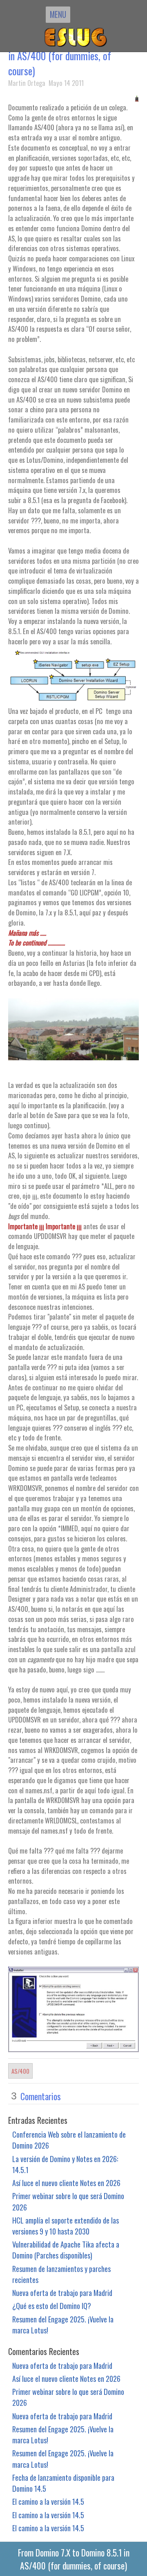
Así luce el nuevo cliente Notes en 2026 (66, 2183)
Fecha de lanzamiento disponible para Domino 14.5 (63, 2483)
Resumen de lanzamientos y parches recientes (61, 2274)
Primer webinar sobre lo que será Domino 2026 (68, 2201)
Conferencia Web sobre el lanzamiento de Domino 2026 (69, 2140)
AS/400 (20, 2071)
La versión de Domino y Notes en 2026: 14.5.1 (65, 2164)
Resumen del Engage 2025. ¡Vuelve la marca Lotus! (63, 2324)
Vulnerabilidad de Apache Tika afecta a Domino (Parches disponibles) (66, 2250)
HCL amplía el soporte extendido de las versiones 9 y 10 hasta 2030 (66, 2226)
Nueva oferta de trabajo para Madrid (62, 2293)
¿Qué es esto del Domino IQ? (52, 2306)
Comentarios (41, 2096)
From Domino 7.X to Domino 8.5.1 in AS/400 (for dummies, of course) (69, 56)
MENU (58, 14)
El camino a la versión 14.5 (48, 2501)
